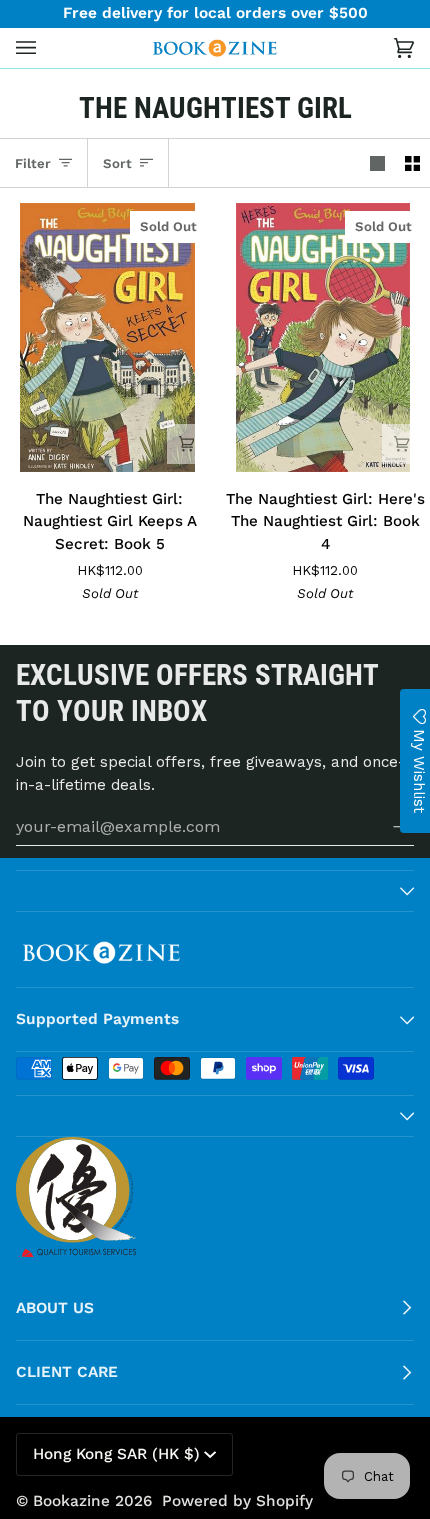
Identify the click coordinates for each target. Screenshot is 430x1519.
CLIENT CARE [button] (67, 1372)
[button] (215, 891)
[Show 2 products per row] (412, 163)
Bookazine (71, 1501)
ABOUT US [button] (55, 1308)
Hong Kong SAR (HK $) (116, 1454)
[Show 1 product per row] (377, 163)
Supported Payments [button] (97, 1019)
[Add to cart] (187, 444)
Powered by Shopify (237, 1501)
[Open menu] (46, 48)
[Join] (387, 827)
